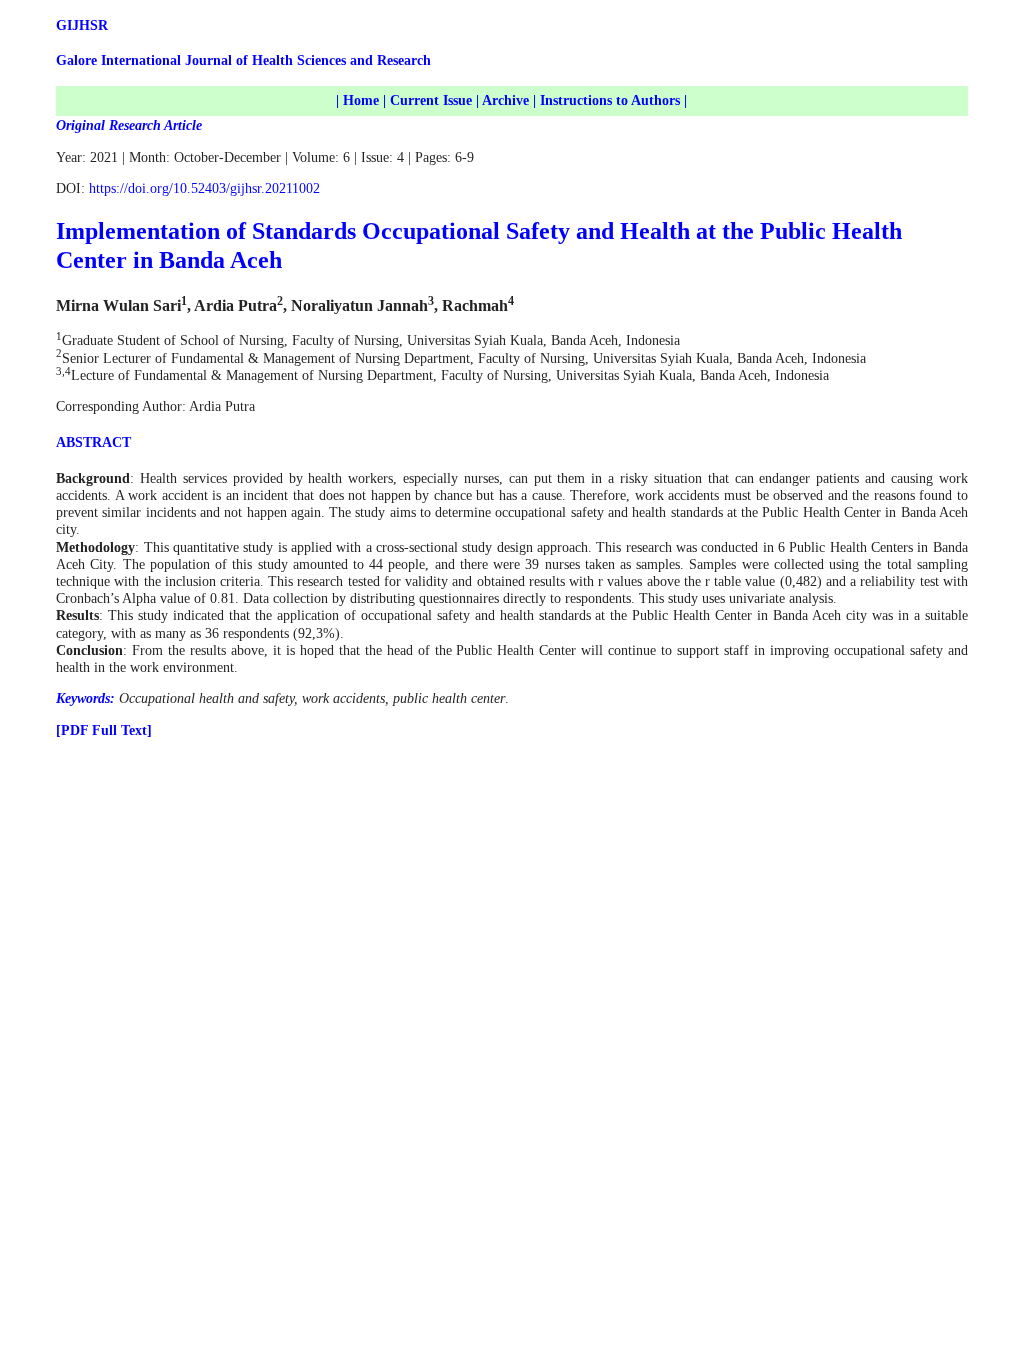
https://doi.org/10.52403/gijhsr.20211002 (204, 188)
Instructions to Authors (610, 100)
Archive (505, 100)
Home (361, 100)
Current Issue (431, 100)
